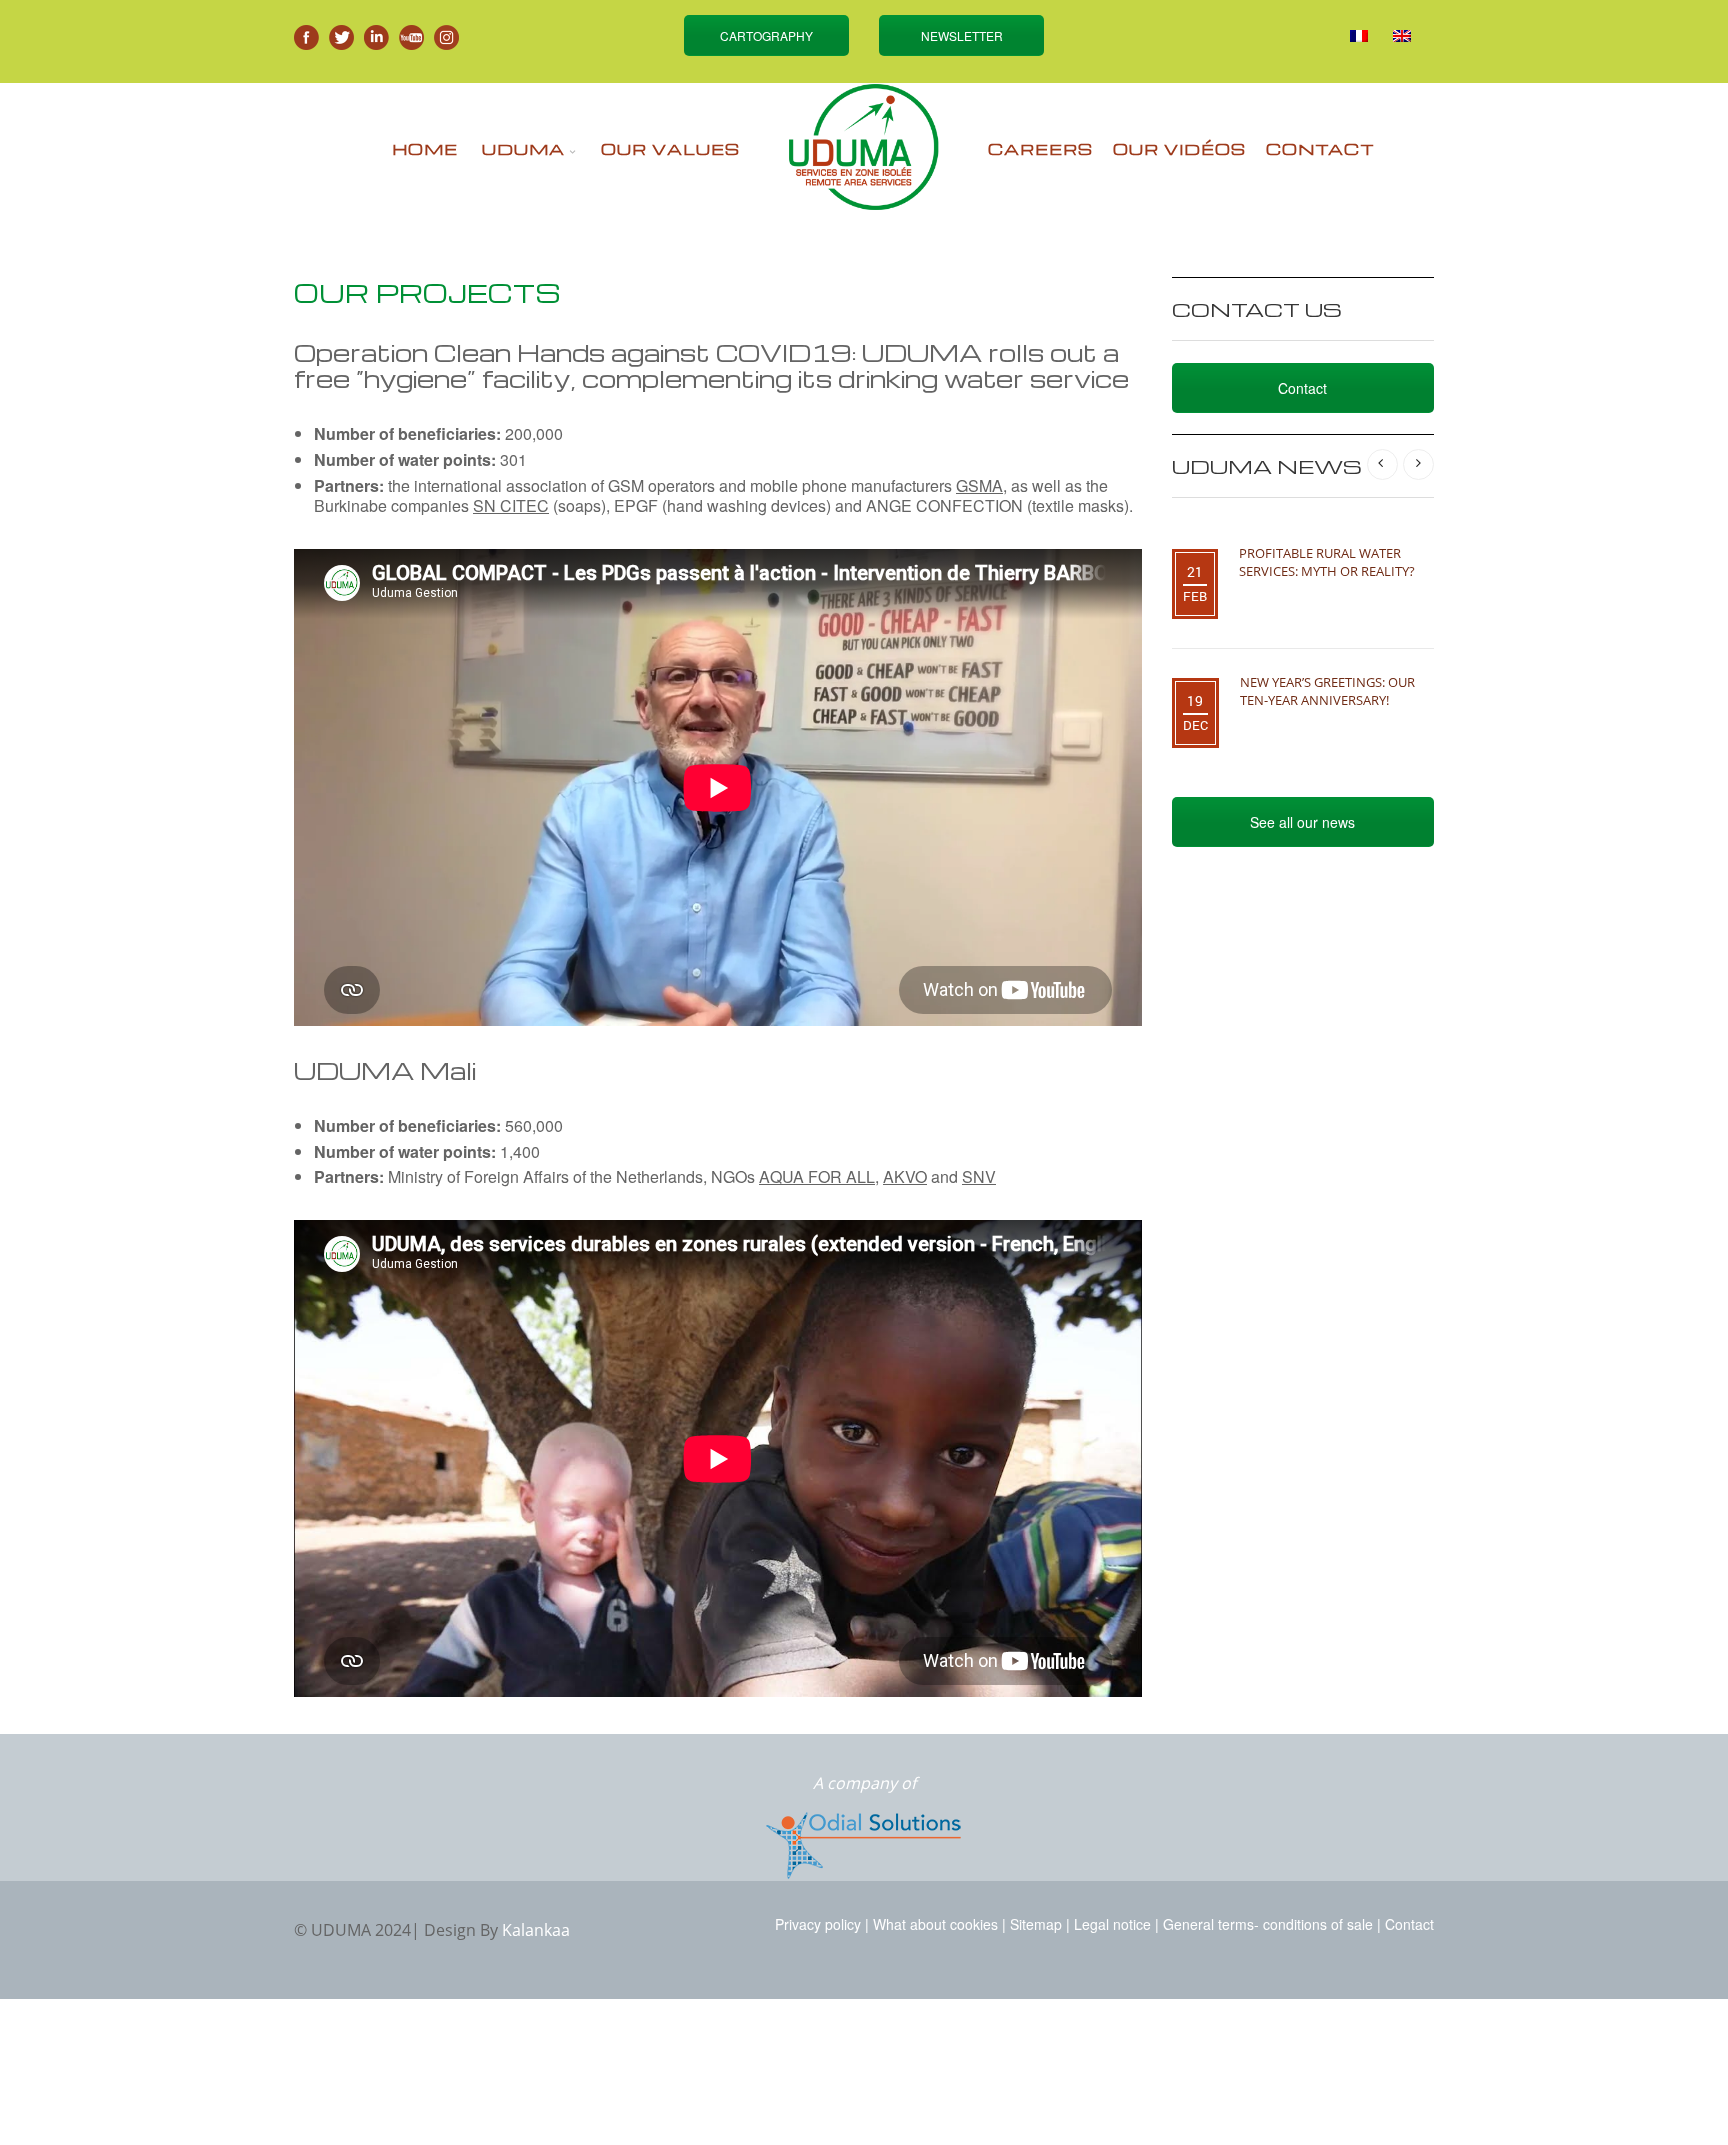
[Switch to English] (1402, 35)
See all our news (1302, 822)
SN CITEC (511, 505)
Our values (670, 149)
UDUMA (523, 149)
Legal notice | (1116, 1924)
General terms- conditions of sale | (1272, 1924)
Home (425, 149)
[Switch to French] (1359, 35)
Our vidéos (1179, 149)
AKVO (905, 1176)
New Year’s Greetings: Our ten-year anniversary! (1327, 691)
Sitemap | (1040, 1924)
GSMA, (981, 485)
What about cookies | (939, 1924)
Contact (1302, 388)
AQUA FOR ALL (817, 1176)
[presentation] (1382, 464)
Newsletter (962, 35)
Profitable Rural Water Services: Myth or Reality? (1327, 562)
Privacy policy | (822, 1924)
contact (1320, 149)
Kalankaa (536, 1930)
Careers (1040, 149)
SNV (979, 1176)
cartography (766, 35)
